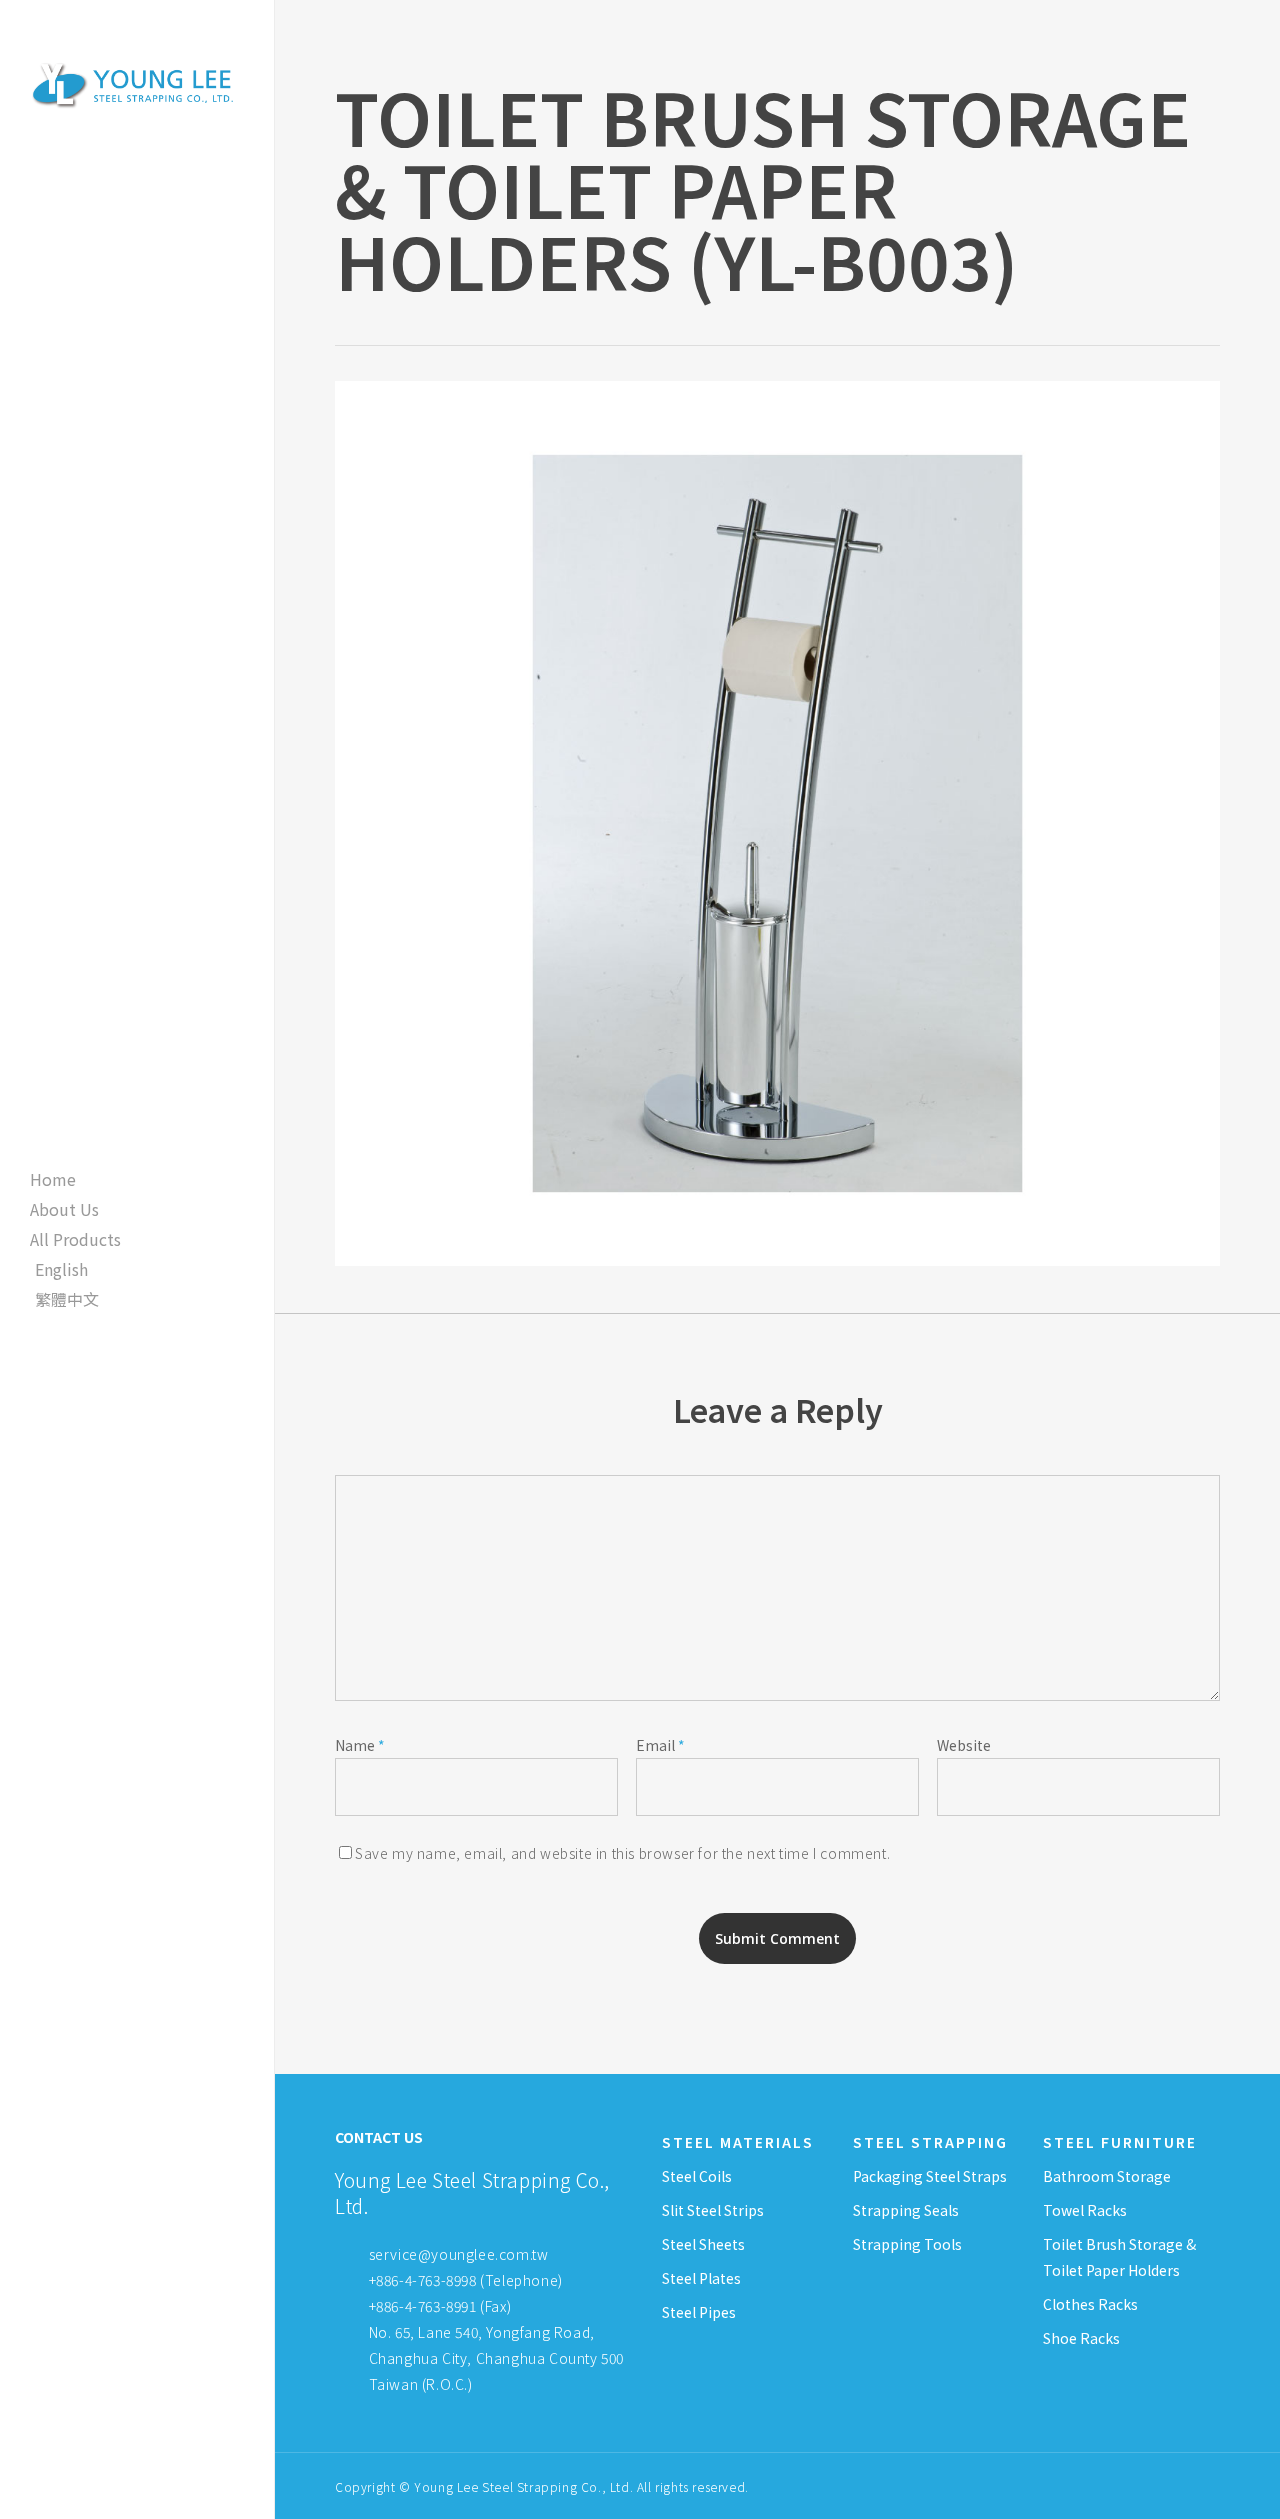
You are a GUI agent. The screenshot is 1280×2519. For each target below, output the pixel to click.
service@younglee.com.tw (459, 2254)
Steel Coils (697, 2176)
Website (964, 1745)
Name (360, 1745)
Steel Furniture (1120, 2142)
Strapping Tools (907, 2244)
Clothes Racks (1090, 2304)
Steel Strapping (930, 2142)
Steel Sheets (703, 2244)
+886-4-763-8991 (423, 2306)
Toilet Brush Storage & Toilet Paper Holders (1119, 2257)
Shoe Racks (1081, 2338)
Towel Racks (1085, 2210)
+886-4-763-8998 (423, 2280)
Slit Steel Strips (713, 2210)
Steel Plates (701, 2278)
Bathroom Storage (1107, 2176)
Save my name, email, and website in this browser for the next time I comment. (622, 1853)
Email (660, 1745)
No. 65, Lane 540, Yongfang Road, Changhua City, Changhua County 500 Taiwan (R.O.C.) (494, 2358)
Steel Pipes (699, 2312)
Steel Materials (738, 2142)
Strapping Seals (906, 2210)
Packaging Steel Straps (930, 2176)
